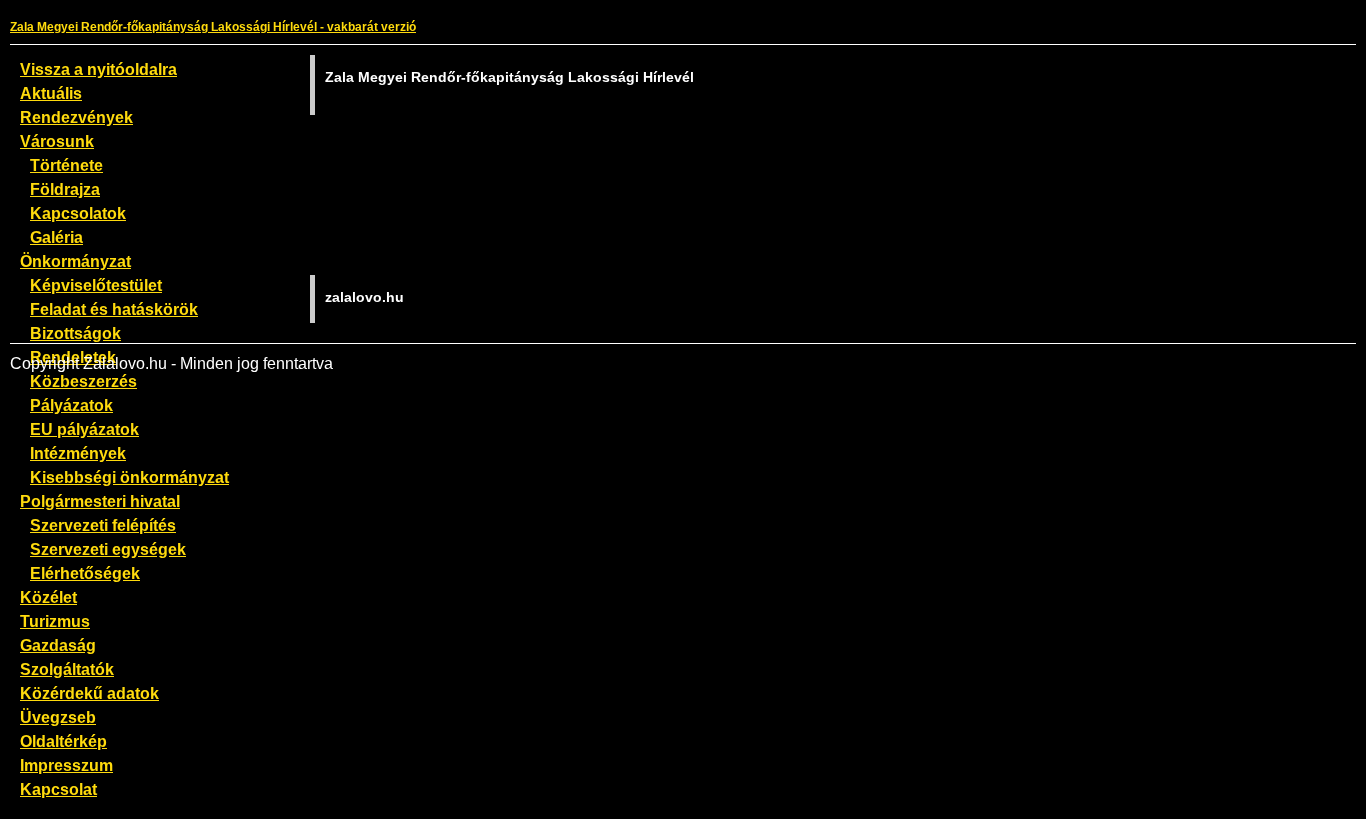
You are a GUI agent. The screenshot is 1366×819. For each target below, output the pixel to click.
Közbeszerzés (83, 381)
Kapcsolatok (78, 213)
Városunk (57, 141)
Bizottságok (75, 333)
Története (66, 165)
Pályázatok (71, 405)
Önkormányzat (75, 261)
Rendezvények (76, 117)
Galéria (56, 237)
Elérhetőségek (85, 573)
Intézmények (78, 453)
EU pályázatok (84, 429)
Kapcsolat (58, 789)
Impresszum (66, 765)
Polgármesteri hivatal (100, 501)
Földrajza (65, 189)
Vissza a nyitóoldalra (98, 69)
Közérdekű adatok (89, 693)
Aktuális (51, 93)
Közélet (48, 597)
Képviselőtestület (96, 285)
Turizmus (55, 621)
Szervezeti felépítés (103, 525)
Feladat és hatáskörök (114, 309)
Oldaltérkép (63, 741)
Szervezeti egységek (108, 549)
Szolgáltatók (67, 669)
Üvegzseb (58, 717)
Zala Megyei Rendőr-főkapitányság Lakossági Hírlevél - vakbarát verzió (213, 27)
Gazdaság (58, 645)
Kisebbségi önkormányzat (129, 477)
